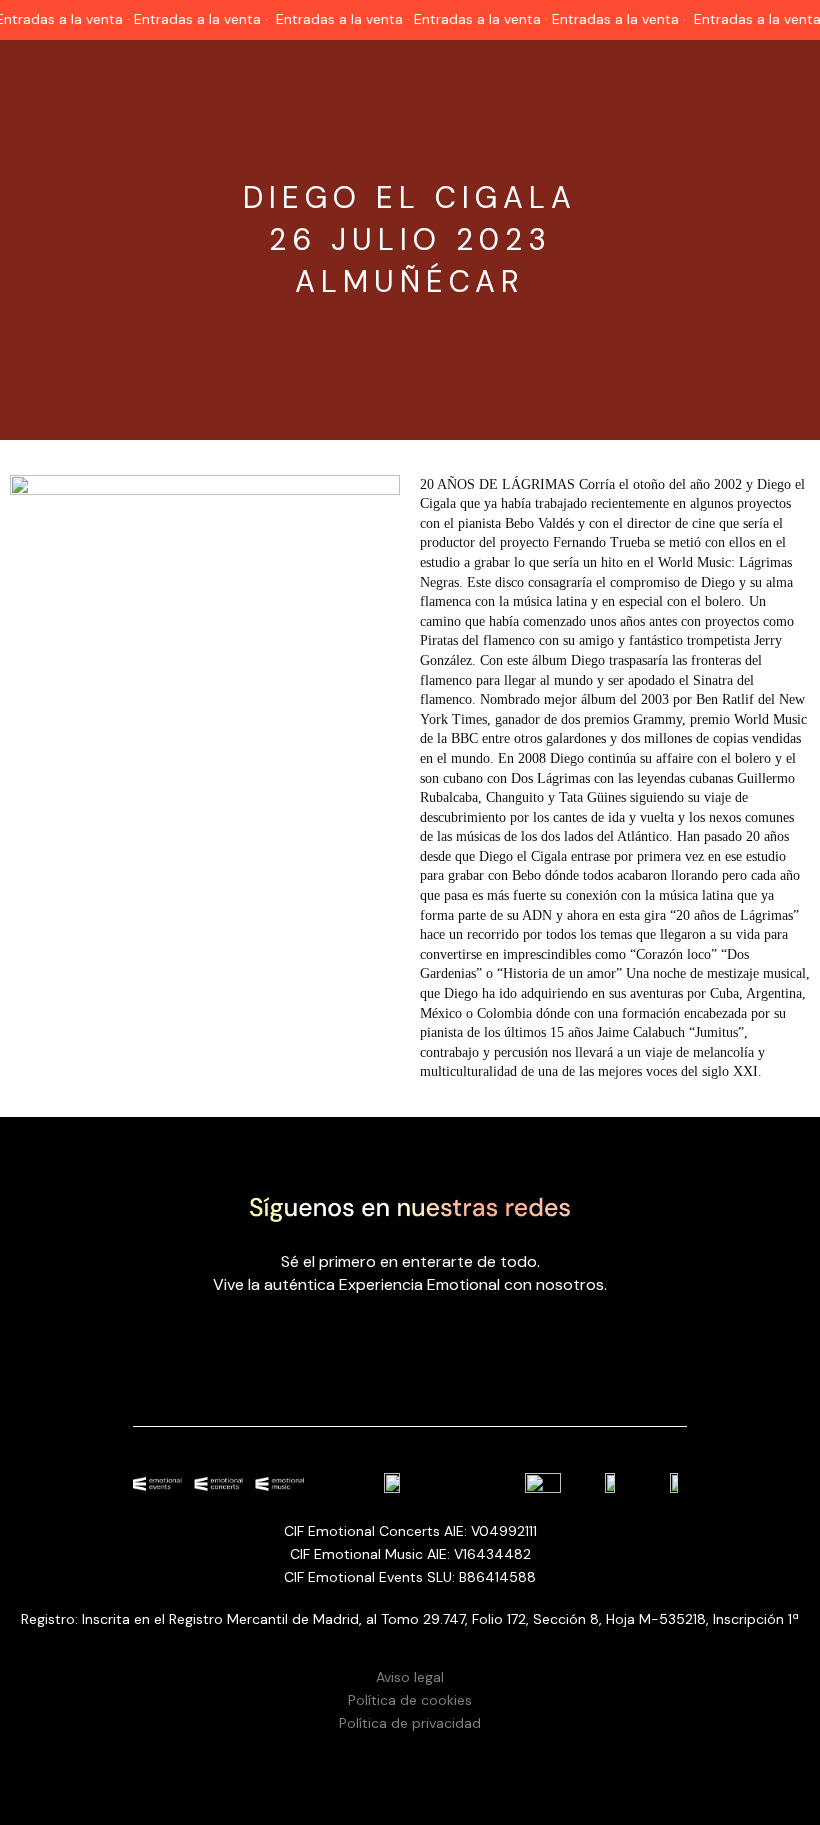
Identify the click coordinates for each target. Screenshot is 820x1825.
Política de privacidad (410, 1723)
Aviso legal (410, 1677)
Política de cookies (410, 1700)
